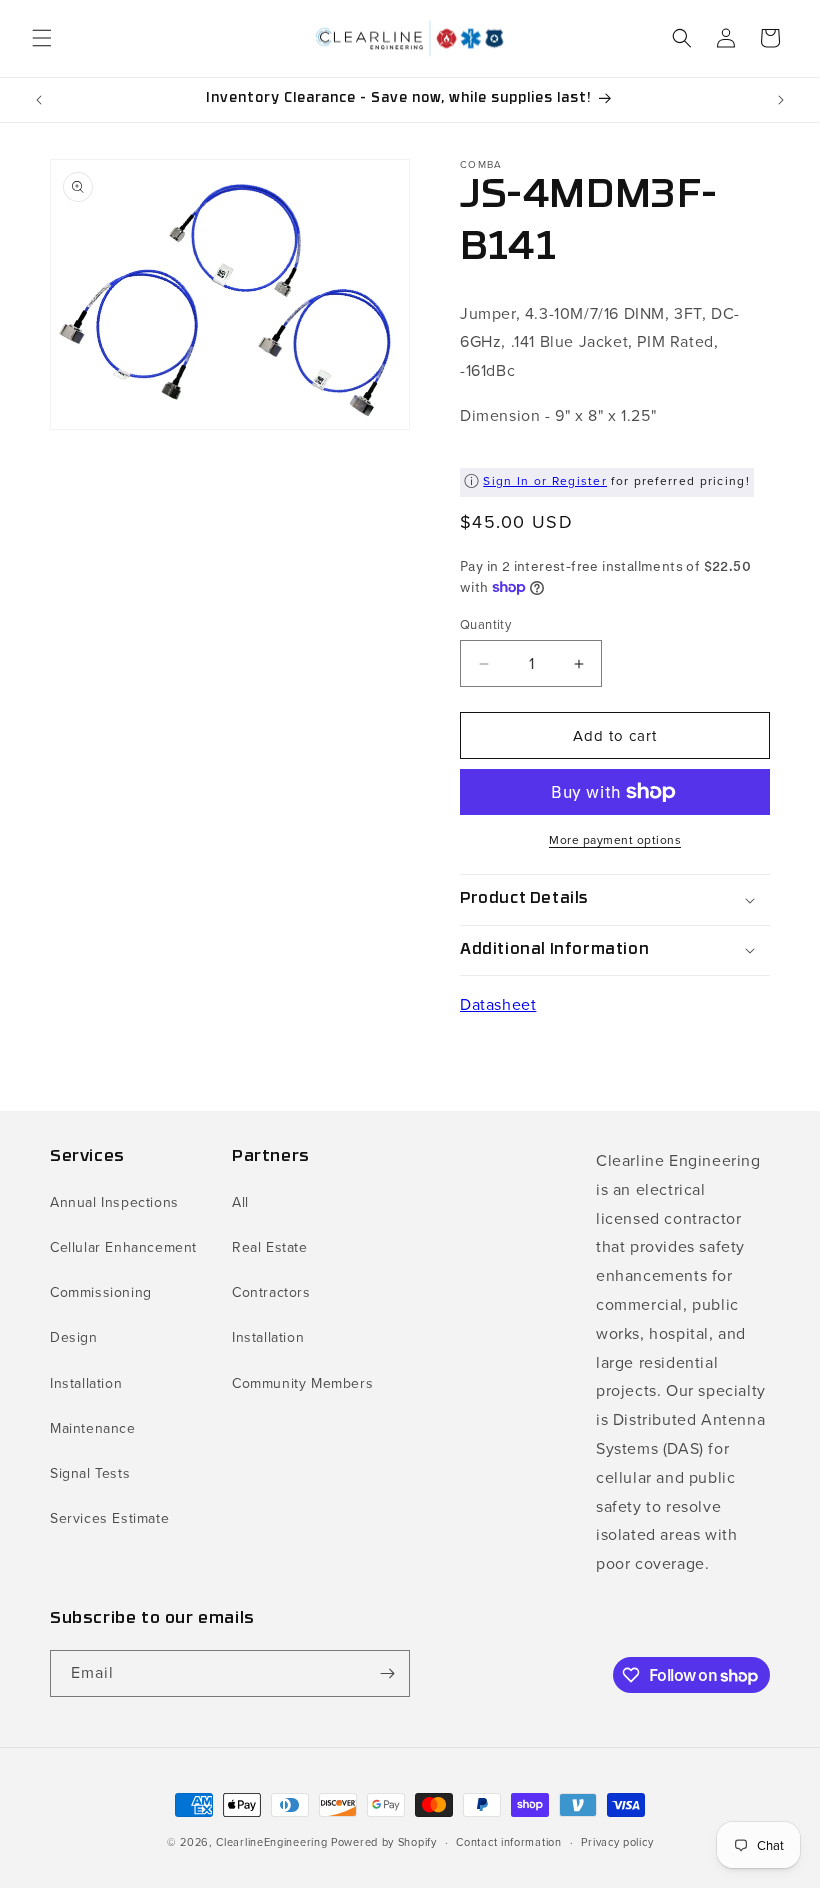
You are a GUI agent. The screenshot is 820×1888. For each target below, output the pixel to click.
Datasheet (498, 1004)
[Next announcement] (781, 100)
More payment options (615, 840)
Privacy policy (617, 1842)
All (240, 1202)
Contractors (271, 1292)
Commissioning (101, 1292)
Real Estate (270, 1247)
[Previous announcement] (39, 100)
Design (74, 1337)
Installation (86, 1383)
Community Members (302, 1383)
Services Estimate (109, 1518)
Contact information (508, 1842)
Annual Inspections (114, 1202)
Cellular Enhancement (123, 1247)
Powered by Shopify (384, 1842)
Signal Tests (90, 1473)
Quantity (485, 624)
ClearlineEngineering (271, 1842)
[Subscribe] (387, 1673)
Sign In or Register (545, 481)
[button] (42, 38)
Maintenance (93, 1428)
